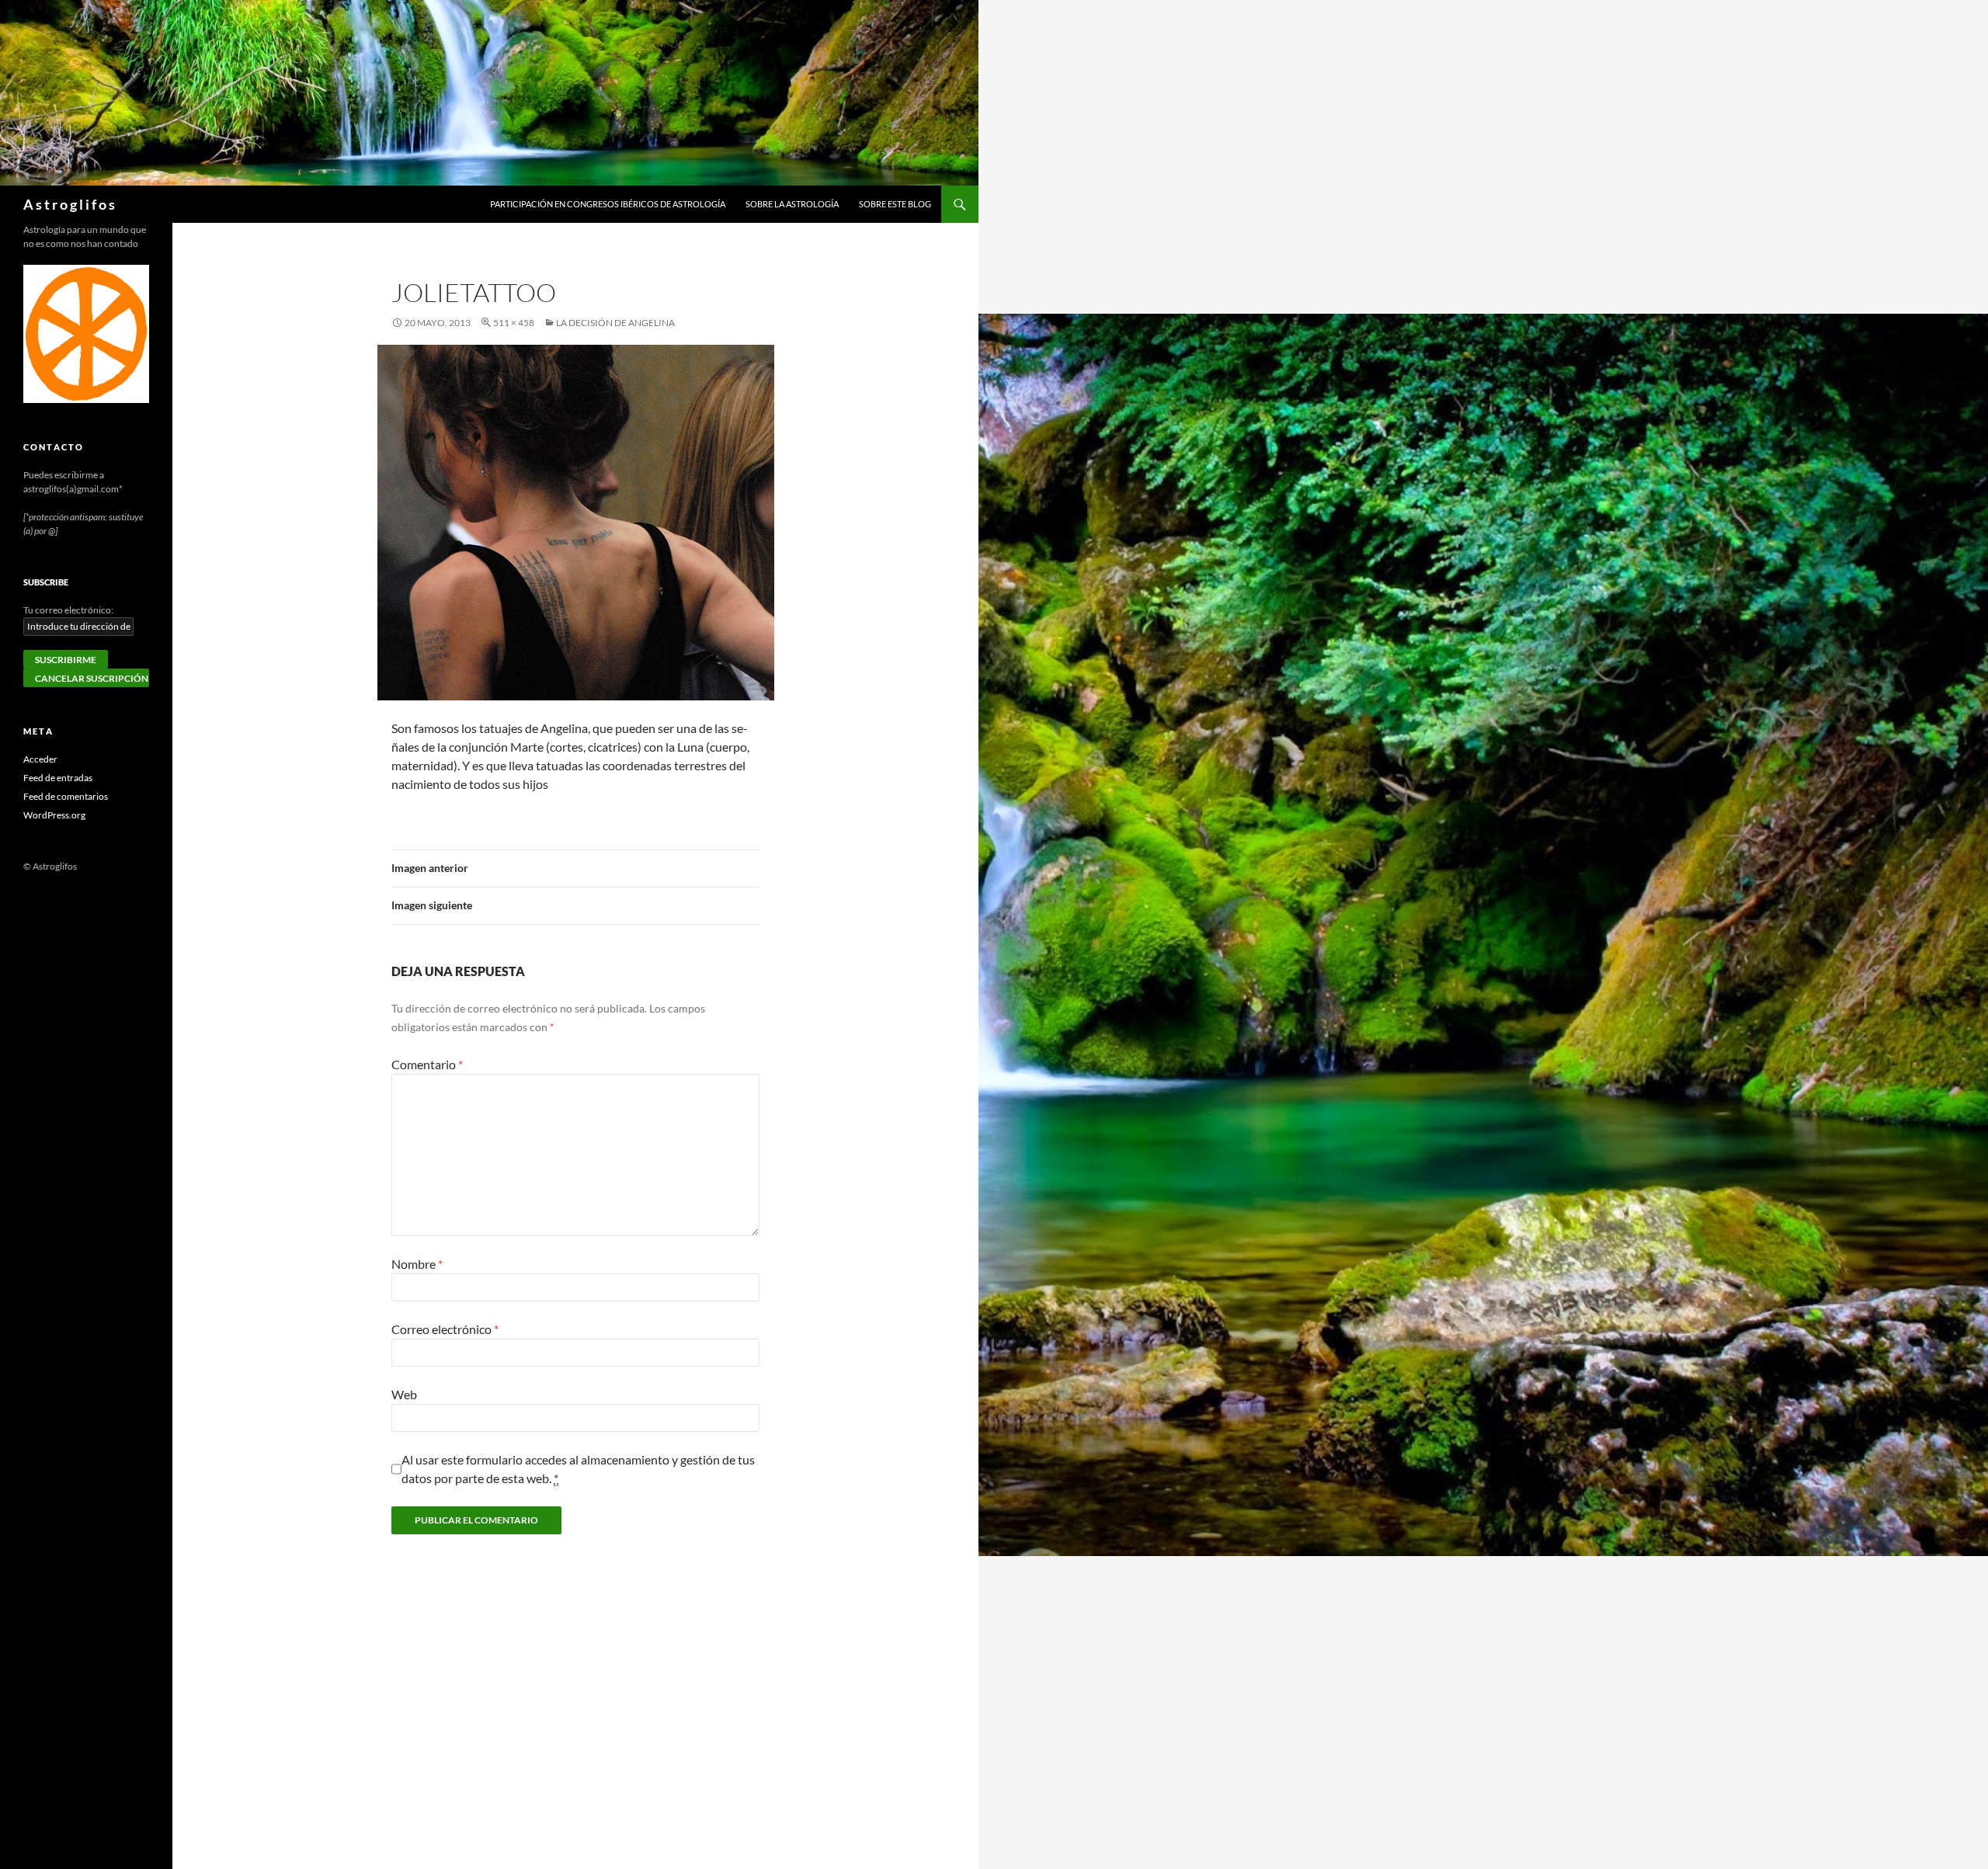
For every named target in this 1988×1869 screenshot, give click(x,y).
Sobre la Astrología (792, 204)
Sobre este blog (895, 204)
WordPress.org (54, 815)
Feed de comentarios (66, 796)
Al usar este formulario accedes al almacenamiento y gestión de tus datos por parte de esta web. (578, 1469)
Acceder (40, 759)
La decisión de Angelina (615, 323)
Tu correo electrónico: (68, 610)
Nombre (417, 1264)
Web (404, 1394)
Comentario (427, 1064)
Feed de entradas (58, 778)
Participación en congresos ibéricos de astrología (608, 204)
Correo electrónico (445, 1329)
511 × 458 (514, 323)
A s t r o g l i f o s (69, 204)
